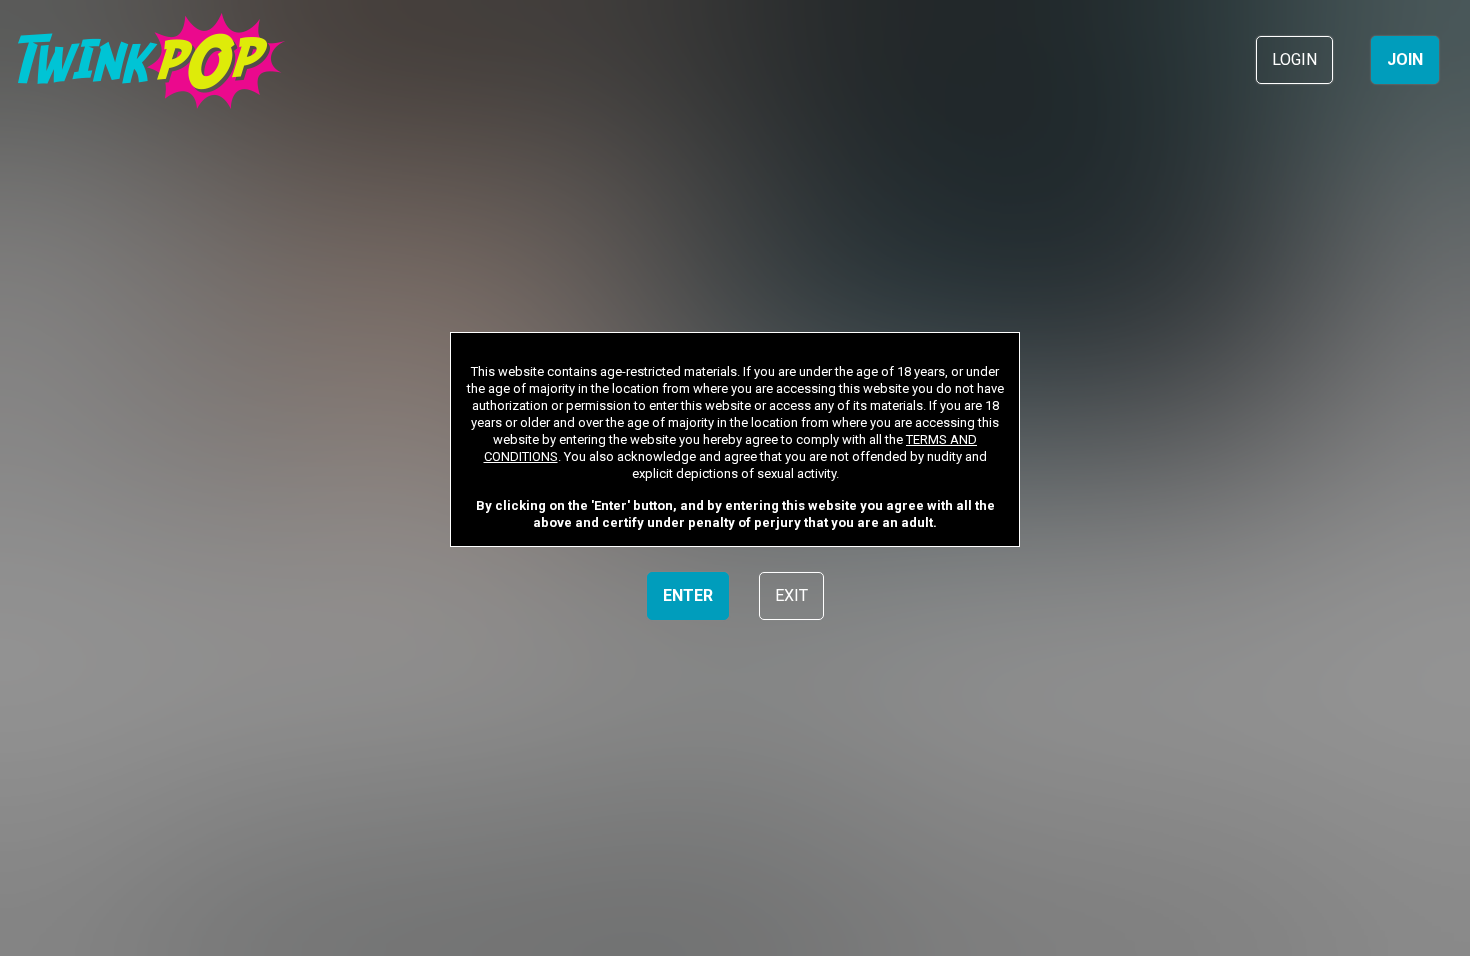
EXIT (791, 595)
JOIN (1405, 59)
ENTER (688, 595)
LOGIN (1294, 59)
